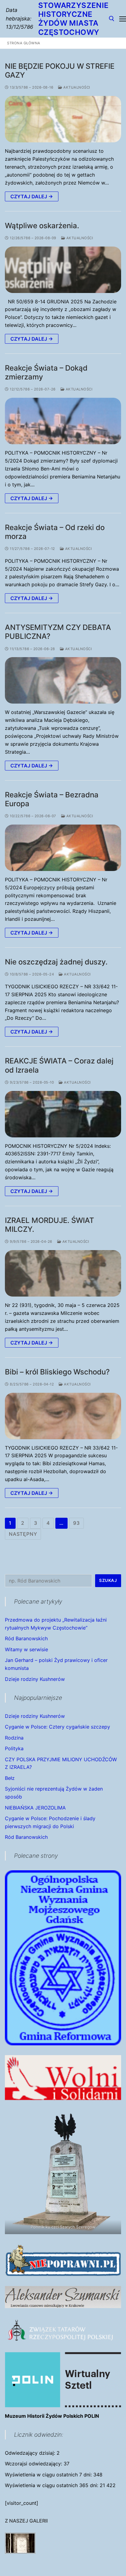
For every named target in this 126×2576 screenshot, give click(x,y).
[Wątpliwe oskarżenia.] (63, 270)
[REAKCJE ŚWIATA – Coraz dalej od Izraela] (63, 1114)
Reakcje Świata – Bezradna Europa (52, 799)
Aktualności (76, 87)
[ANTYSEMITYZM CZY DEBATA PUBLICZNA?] (63, 680)
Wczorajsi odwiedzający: (34, 2464)
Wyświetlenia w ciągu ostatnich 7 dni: (49, 2475)
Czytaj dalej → (32, 196)
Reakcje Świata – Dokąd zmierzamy (46, 372)
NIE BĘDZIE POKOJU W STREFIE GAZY (60, 71)
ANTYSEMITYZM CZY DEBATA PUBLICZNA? (58, 632)
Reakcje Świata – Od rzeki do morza (55, 532)
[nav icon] (123, 19)
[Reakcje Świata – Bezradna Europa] (63, 848)
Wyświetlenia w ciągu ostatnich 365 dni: (52, 2485)
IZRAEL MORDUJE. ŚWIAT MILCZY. (50, 1225)
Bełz (10, 1778)
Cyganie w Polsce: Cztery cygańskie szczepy (57, 1727)
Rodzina (14, 1738)
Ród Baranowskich (26, 1638)
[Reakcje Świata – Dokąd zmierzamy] (63, 421)
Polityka (14, 1748)
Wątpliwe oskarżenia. (42, 226)
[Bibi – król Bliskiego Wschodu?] (63, 1416)
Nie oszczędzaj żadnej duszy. (56, 962)
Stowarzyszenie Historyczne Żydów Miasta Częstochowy (74, 19)
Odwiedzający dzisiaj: (31, 2453)
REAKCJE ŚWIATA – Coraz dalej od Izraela (59, 1065)
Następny (23, 1534)
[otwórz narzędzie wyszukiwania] (112, 19)
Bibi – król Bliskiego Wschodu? (57, 1372)
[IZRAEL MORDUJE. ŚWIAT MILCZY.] (63, 1273)
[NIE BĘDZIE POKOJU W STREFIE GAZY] (63, 119)
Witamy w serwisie (26, 1649)
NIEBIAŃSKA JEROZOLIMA (35, 1808)
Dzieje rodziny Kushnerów (35, 1679)
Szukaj (108, 1580)
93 (76, 1523)
